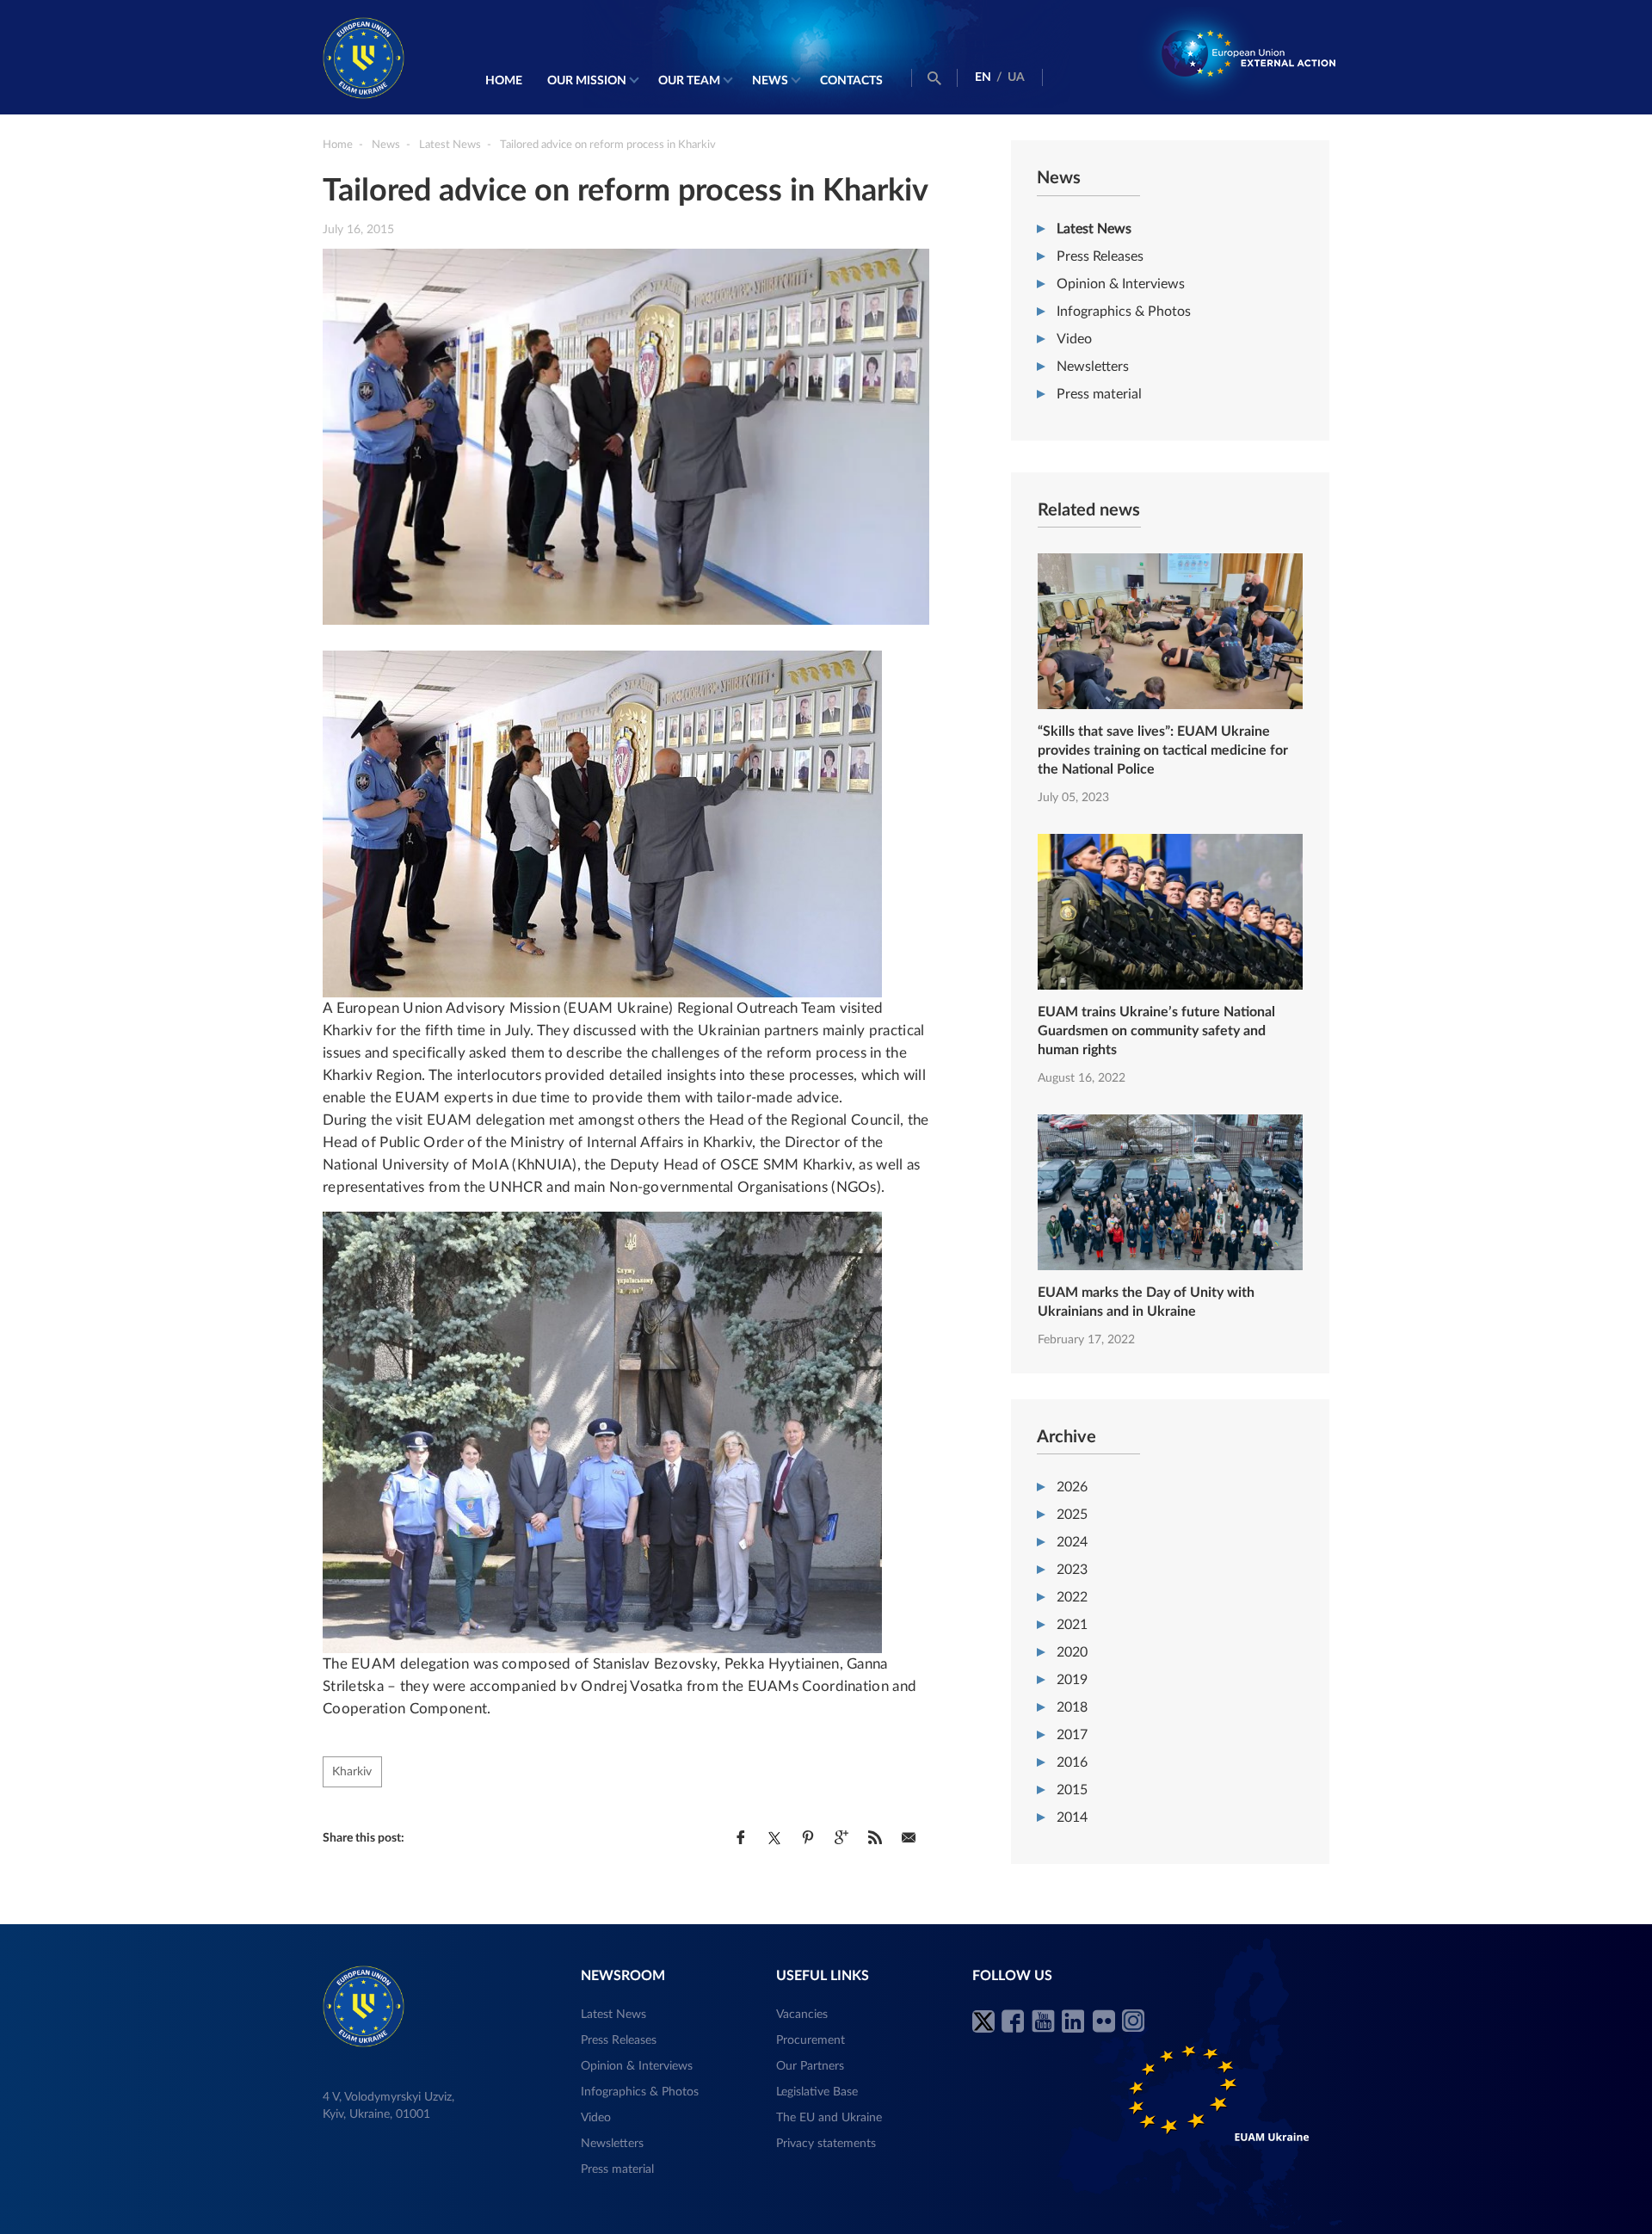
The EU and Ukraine (829, 2118)
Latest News (1094, 229)
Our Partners (810, 2066)
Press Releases (1100, 256)
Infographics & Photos (1124, 312)
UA (1016, 77)
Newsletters (1093, 367)
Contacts (851, 81)
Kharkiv (352, 1772)
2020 (1072, 1652)
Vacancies (802, 2015)
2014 (1072, 1817)
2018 (1072, 1707)
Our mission (587, 81)
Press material (1099, 394)
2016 (1072, 1762)
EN (983, 77)
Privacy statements (826, 2144)
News (770, 81)
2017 (1072, 1735)
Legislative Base (817, 2092)
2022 (1072, 1597)
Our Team (689, 81)
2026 (1072, 1487)
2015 (1072, 1790)
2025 (1072, 1515)
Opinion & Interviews (1121, 284)
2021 (1072, 1625)
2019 (1072, 1680)
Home (504, 81)
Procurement (811, 2040)
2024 (1072, 1542)
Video (1074, 339)
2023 (1072, 1570)
